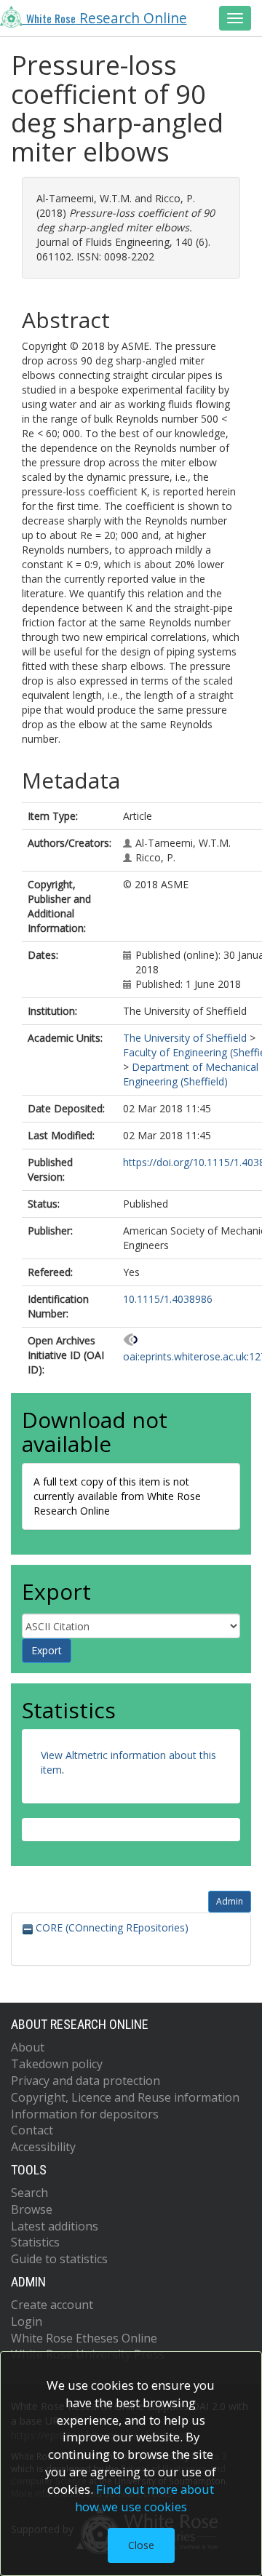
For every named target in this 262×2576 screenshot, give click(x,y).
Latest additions (55, 2226)
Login (27, 2321)
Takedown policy (57, 2064)
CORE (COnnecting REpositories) (111, 1927)
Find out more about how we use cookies (145, 2498)
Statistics (35, 2242)
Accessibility (43, 2147)
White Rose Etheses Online (84, 2338)
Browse (32, 2209)
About (28, 2047)
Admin (230, 1901)
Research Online (107, 18)
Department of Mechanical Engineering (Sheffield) (191, 1074)
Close (141, 2545)
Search (29, 2193)
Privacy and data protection (86, 2081)
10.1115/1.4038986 (168, 1299)
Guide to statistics (59, 2259)
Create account (52, 2305)
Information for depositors (85, 2114)
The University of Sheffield (185, 1038)
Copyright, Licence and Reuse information (125, 2097)
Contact (32, 2130)
